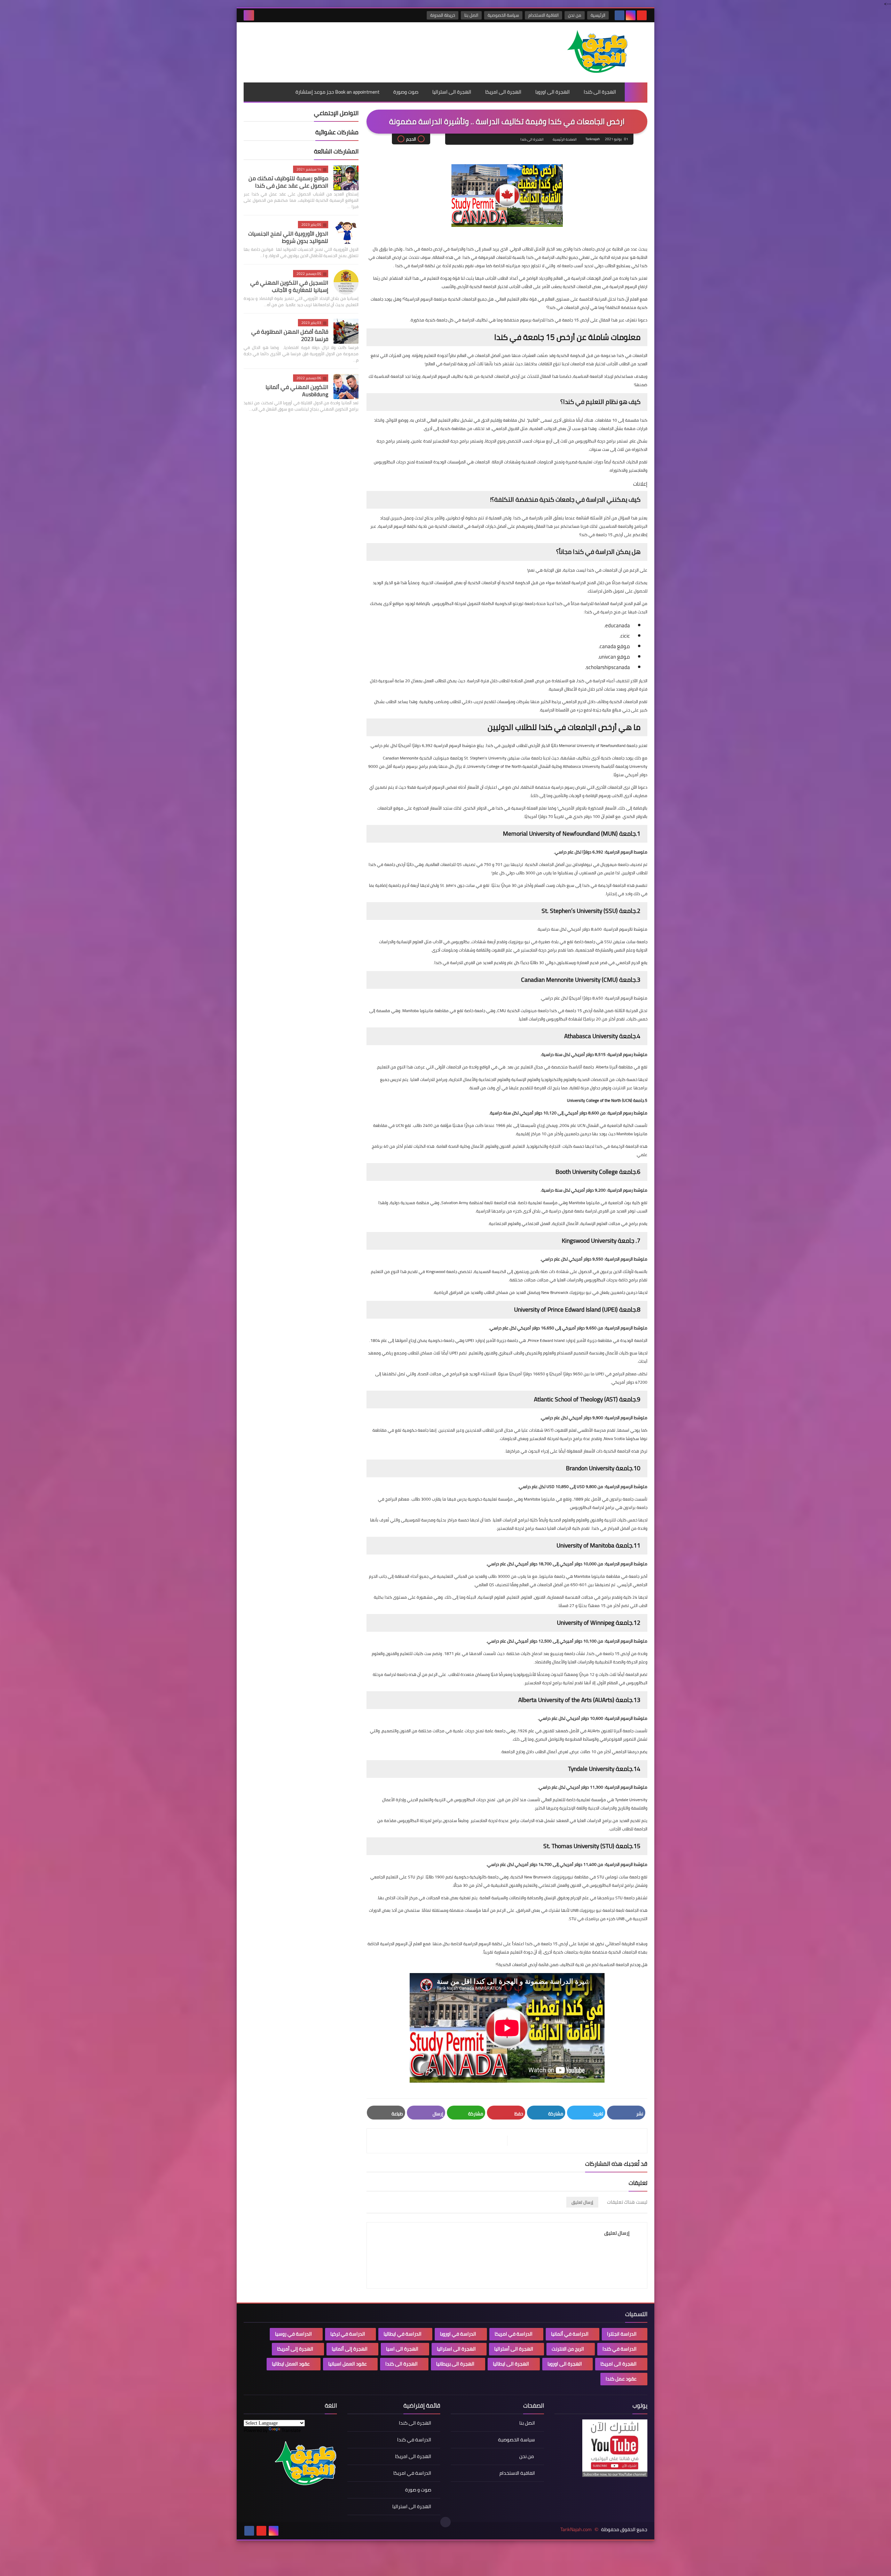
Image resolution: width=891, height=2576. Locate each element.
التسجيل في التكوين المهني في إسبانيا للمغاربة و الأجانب (289, 286)
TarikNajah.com (576, 2530)
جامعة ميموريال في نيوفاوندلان (601, 864)
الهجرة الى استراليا (452, 92)
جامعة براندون (621, 1499)
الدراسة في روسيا (293, 2334)
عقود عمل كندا (621, 2379)
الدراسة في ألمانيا (570, 2334)
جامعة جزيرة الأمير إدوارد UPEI (492, 1340)
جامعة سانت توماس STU (618, 1877)
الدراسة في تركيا (348, 2334)
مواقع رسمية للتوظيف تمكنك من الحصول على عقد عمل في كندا (288, 182)
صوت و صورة (418, 2490)
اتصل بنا (471, 15)
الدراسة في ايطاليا (403, 2334)
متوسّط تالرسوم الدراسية (626, 929)
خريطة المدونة (443, 15)
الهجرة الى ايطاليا (511, 2364)
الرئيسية (598, 15)
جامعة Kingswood (441, 1271)
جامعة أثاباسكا (581, 1067)
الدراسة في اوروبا (458, 2334)
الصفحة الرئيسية (565, 139)
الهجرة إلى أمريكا (295, 2349)
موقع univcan (614, 657)
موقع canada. (614, 646)
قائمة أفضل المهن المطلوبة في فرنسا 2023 (290, 335)
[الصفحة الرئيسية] (636, 92)
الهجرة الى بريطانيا (455, 2364)
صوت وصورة (406, 92)
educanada (618, 625)
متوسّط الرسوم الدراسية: (626, 1259)
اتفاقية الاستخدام (543, 15)
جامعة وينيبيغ (563, 1653)
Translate (291, 2430)
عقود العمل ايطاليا (291, 2364)
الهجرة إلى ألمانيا (350, 2349)
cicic (625, 636)
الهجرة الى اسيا (402, 2349)
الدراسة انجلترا (622, 2334)
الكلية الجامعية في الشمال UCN (606, 1125)
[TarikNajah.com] (597, 52)
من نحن (575, 15)
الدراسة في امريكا (514, 2334)
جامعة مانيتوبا (552, 1576)
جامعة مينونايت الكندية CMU (523, 1011)
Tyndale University (631, 1800)
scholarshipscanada (608, 667)
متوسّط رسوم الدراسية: (627, 1054)
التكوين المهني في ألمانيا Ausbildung (297, 391)
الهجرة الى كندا (600, 92)
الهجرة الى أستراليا (514, 2349)
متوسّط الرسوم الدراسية (626, 998)
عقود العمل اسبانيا (348, 2364)
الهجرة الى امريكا (503, 92)
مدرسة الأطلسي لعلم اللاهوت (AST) (575, 1430)
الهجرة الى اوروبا (553, 92)
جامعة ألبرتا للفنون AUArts (610, 1731)
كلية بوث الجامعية (624, 1203)
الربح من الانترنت (568, 2349)
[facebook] (620, 15)
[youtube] (642, 15)
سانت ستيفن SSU (620, 942)
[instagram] (631, 15)
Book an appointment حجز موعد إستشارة (337, 92)
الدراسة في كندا (620, 2349)
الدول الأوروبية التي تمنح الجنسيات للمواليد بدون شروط (288, 237)
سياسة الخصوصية (503, 15)
